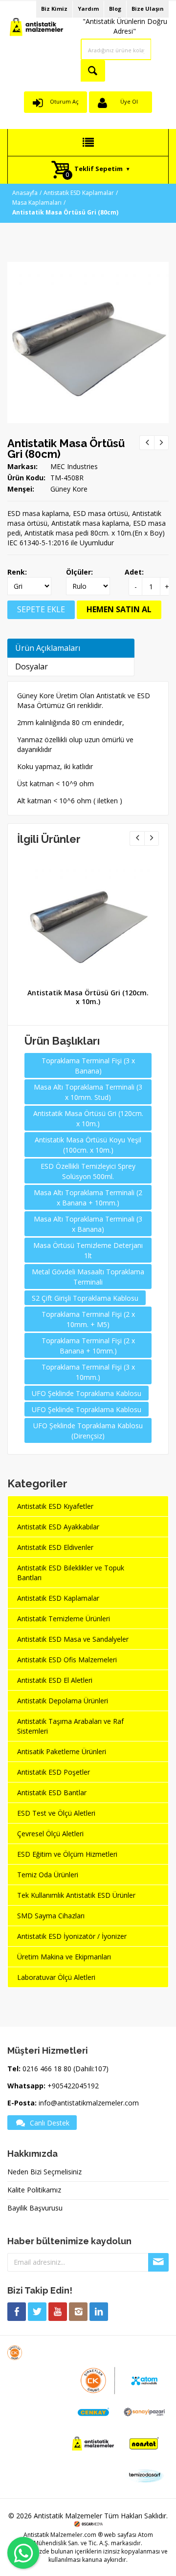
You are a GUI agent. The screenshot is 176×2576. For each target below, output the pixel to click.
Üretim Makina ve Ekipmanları (64, 1957)
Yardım (88, 9)
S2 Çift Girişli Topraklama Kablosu (85, 1298)
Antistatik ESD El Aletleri (55, 1680)
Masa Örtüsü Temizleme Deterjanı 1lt (88, 1250)
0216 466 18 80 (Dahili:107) (66, 2069)
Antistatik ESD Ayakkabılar (58, 1527)
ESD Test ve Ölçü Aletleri (56, 1813)
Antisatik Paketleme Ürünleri (62, 1751)
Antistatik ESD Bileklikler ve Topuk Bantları (71, 1573)
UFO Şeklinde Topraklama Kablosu (87, 1393)
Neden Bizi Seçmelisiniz (44, 2172)
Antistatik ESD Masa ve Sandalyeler (73, 1639)
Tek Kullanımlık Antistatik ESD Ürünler (76, 1895)
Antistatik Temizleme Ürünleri (64, 1619)
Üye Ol (129, 101)
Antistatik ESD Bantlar (52, 1792)
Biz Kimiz (54, 9)
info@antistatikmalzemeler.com (89, 2103)
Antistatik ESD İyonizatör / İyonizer (72, 1936)
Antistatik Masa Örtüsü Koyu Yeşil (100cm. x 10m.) (88, 1145)
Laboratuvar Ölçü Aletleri (56, 1977)
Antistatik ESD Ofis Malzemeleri (67, 1660)
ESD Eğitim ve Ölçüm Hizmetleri (67, 1854)
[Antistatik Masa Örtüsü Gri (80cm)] (88, 267)
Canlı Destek (50, 2123)
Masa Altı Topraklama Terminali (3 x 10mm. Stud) (88, 1092)
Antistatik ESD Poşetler (54, 1772)
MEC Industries (74, 466)
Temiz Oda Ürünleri (48, 1875)
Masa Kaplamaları (37, 203)
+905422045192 (73, 2086)
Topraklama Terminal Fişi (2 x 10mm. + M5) (88, 1319)
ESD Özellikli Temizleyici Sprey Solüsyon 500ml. (88, 1171)
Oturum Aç (64, 101)
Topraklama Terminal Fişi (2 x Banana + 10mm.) (88, 1346)
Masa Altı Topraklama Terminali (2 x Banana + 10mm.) (88, 1198)
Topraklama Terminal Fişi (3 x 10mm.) (88, 1372)
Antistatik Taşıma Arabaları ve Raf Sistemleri (70, 1726)
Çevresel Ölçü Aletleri (50, 1834)
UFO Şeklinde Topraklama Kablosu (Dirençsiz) (88, 1431)
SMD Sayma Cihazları (51, 1916)
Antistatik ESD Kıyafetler (55, 1506)
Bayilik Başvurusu (35, 2208)
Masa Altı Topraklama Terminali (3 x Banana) (88, 1224)
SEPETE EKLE (41, 609)
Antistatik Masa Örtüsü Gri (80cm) (66, 449)
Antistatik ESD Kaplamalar (79, 193)
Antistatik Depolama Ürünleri (63, 1701)
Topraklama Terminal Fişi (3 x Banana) (88, 1066)
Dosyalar (32, 666)
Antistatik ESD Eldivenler (55, 1547)
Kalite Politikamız (34, 2190)
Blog (115, 9)
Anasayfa (25, 193)
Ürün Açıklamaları (48, 648)
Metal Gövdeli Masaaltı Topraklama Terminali (88, 1277)
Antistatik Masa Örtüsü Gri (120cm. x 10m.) (88, 997)
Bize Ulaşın (148, 9)
